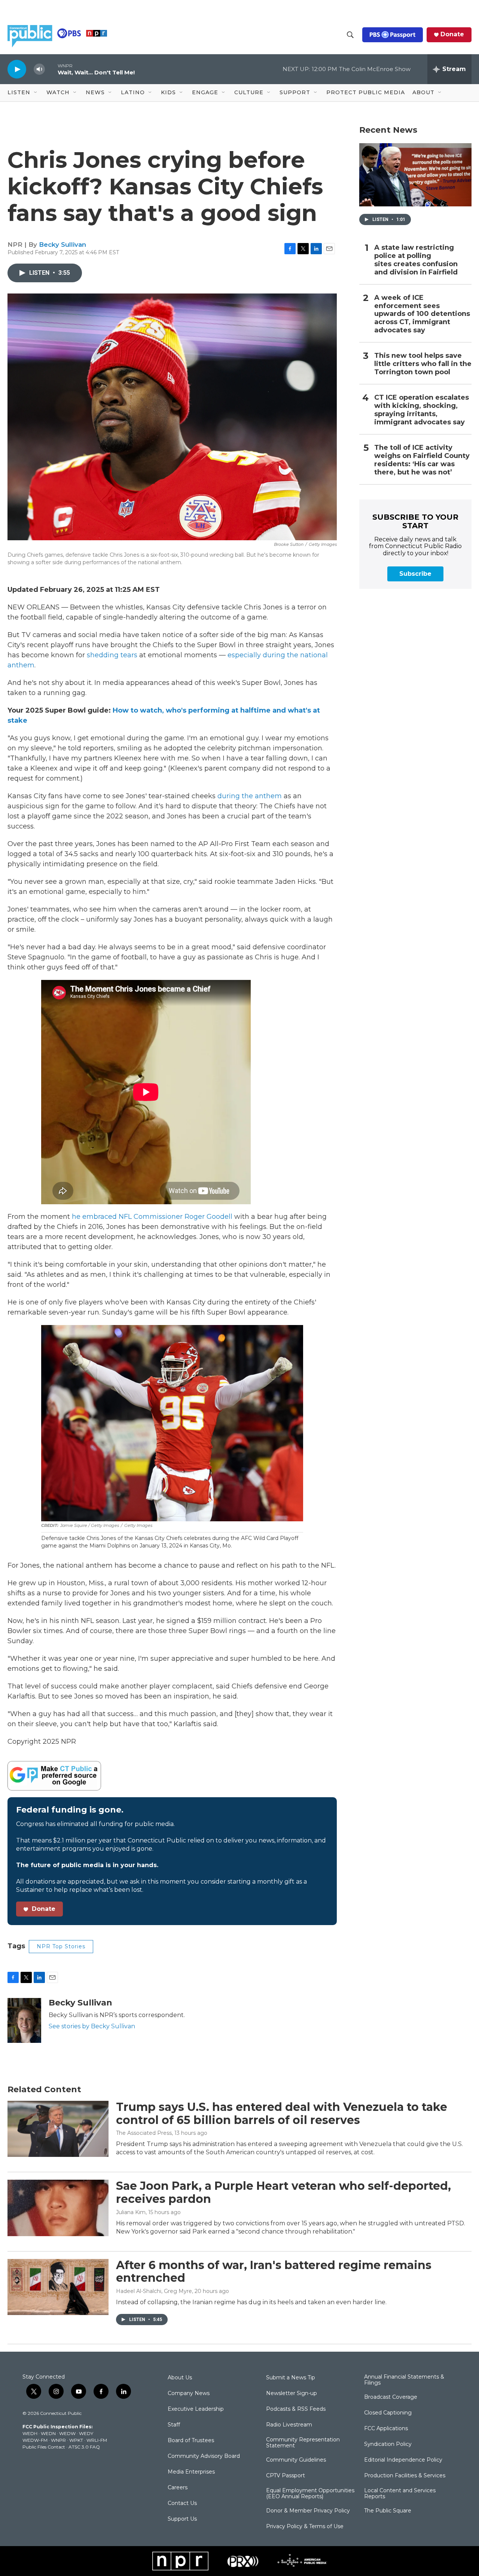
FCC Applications (386, 2429)
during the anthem (250, 796)
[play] (17, 69)
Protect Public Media (366, 92)
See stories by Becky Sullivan (92, 2026)
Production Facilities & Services (405, 2476)
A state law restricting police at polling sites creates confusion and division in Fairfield (416, 260)
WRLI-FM (97, 2440)
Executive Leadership (196, 2409)
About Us (180, 2378)
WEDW (67, 2433)
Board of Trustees (191, 2441)
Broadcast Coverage (391, 2397)
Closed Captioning (388, 2413)
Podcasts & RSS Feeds (296, 2409)
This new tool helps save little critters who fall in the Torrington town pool (423, 364)
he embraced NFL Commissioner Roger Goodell (152, 1217)
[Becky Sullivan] (24, 2020)
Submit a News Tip (291, 2378)
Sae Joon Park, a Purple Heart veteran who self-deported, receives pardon (283, 2192)
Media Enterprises (191, 2472)
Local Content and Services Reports (400, 2494)
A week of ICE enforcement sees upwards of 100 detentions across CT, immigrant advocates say (422, 314)
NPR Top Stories (61, 1946)
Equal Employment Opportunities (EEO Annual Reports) (310, 2494)
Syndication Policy (388, 2444)
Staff (174, 2425)
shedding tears (112, 655)
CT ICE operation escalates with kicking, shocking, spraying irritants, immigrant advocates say (422, 410)
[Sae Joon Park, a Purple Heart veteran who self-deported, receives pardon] (58, 2208)
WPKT (76, 2440)
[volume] (39, 69)
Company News (189, 2394)
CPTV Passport (286, 2476)
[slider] (51, 69)
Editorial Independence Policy (403, 2460)
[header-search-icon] (350, 35)
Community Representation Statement (303, 2443)
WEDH (30, 2433)
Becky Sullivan (62, 245)
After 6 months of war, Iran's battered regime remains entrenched (274, 2272)
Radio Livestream (289, 2425)
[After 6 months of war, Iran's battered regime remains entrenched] (58, 2287)
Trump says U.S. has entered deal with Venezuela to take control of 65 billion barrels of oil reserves (282, 2114)
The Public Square (388, 2511)
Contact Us (182, 2503)
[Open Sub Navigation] (36, 93)
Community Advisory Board (204, 2456)
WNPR (58, 2440)
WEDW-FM (35, 2440)
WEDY (86, 2433)
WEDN (48, 2433)
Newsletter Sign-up (292, 2394)
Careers (178, 2488)
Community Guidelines (296, 2460)
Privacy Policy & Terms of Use (305, 2527)
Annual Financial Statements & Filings (404, 2380)
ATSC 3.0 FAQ (84, 2447)
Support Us (182, 2519)
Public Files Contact (44, 2447)
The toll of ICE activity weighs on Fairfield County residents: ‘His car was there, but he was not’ (422, 460)
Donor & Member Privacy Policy (308, 2511)
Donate (452, 34)
